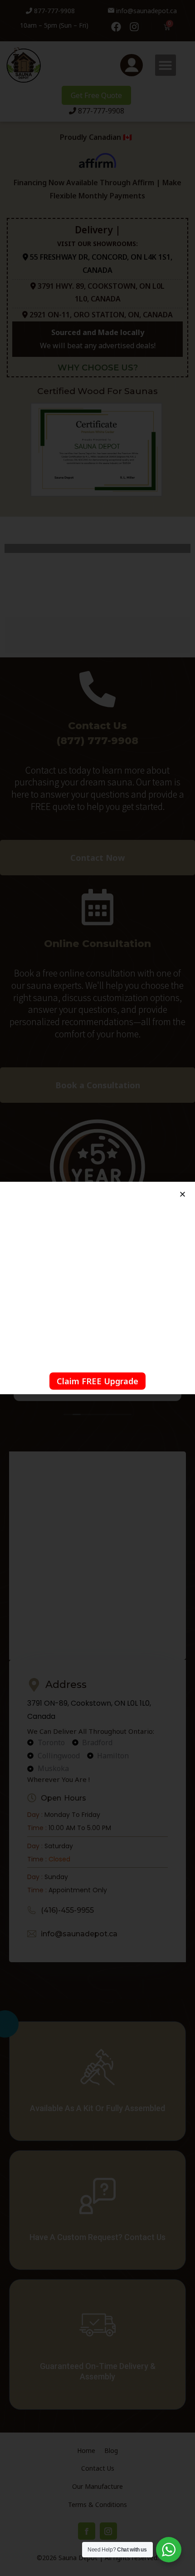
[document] (97, 1288)
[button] (183, 1194)
